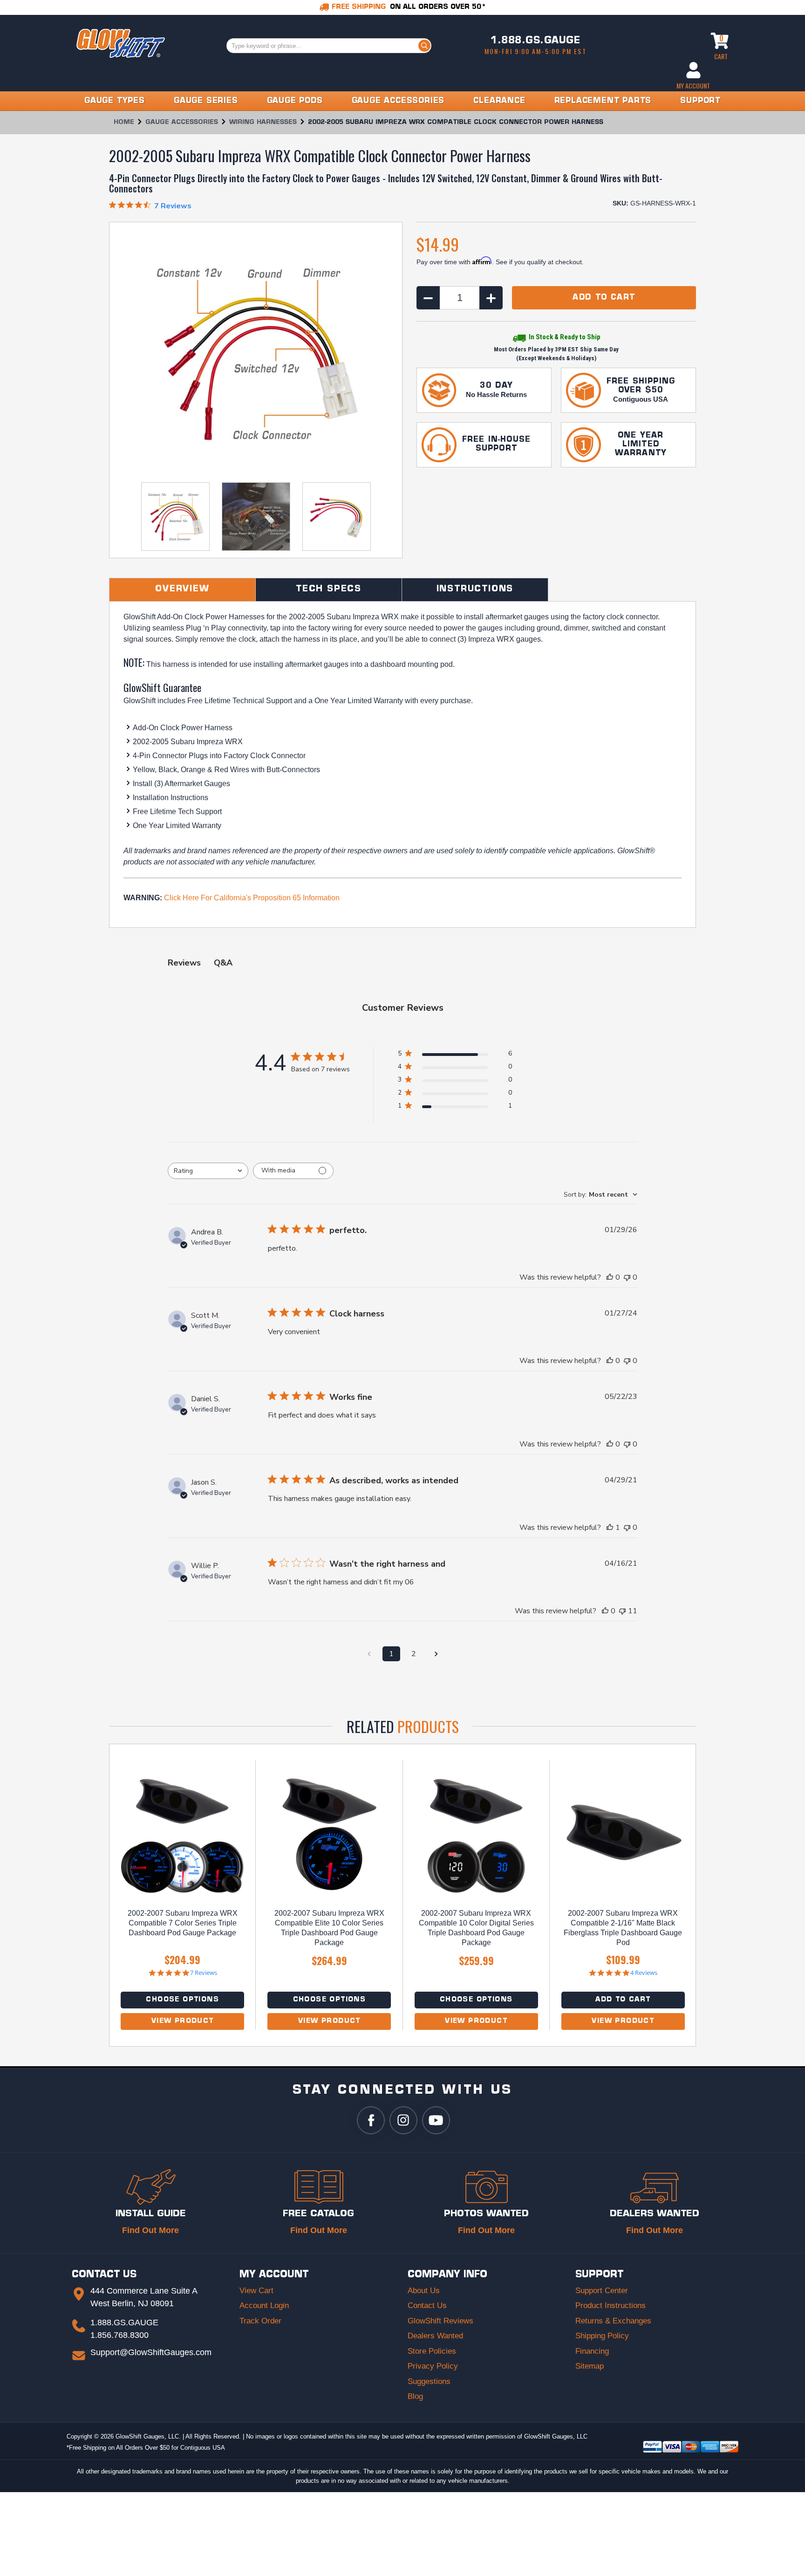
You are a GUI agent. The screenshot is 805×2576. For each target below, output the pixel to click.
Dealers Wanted (435, 2336)
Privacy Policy (433, 2366)
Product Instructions (611, 2305)
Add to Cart (623, 2000)
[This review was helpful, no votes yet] (610, 1277)
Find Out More (150, 2230)
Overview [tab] (182, 589)
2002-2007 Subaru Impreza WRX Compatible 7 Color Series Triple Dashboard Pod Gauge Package (183, 1923)
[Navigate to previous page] (369, 1654)
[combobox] (208, 1171)
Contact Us (427, 2305)
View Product (183, 2021)
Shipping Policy (602, 2336)
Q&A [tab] (223, 963)
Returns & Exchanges (613, 2321)
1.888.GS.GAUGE (535, 41)
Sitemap (590, 2366)
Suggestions (429, 2381)
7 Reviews (204, 1973)
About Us (424, 2291)
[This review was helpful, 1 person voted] (610, 1528)
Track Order (260, 2321)
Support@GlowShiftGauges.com (151, 2352)
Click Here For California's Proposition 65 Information (252, 898)
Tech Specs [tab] (329, 589)
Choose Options (182, 2000)
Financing (592, 2351)
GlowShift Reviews (440, 2321)
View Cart (256, 2291)
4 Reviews (644, 1973)
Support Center (602, 2291)
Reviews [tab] (184, 963)
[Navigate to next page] (436, 1654)
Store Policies (432, 2351)
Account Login (264, 2305)
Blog (415, 2396)
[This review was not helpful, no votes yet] (627, 1277)
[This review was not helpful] (622, 1611)
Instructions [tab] (475, 589)
